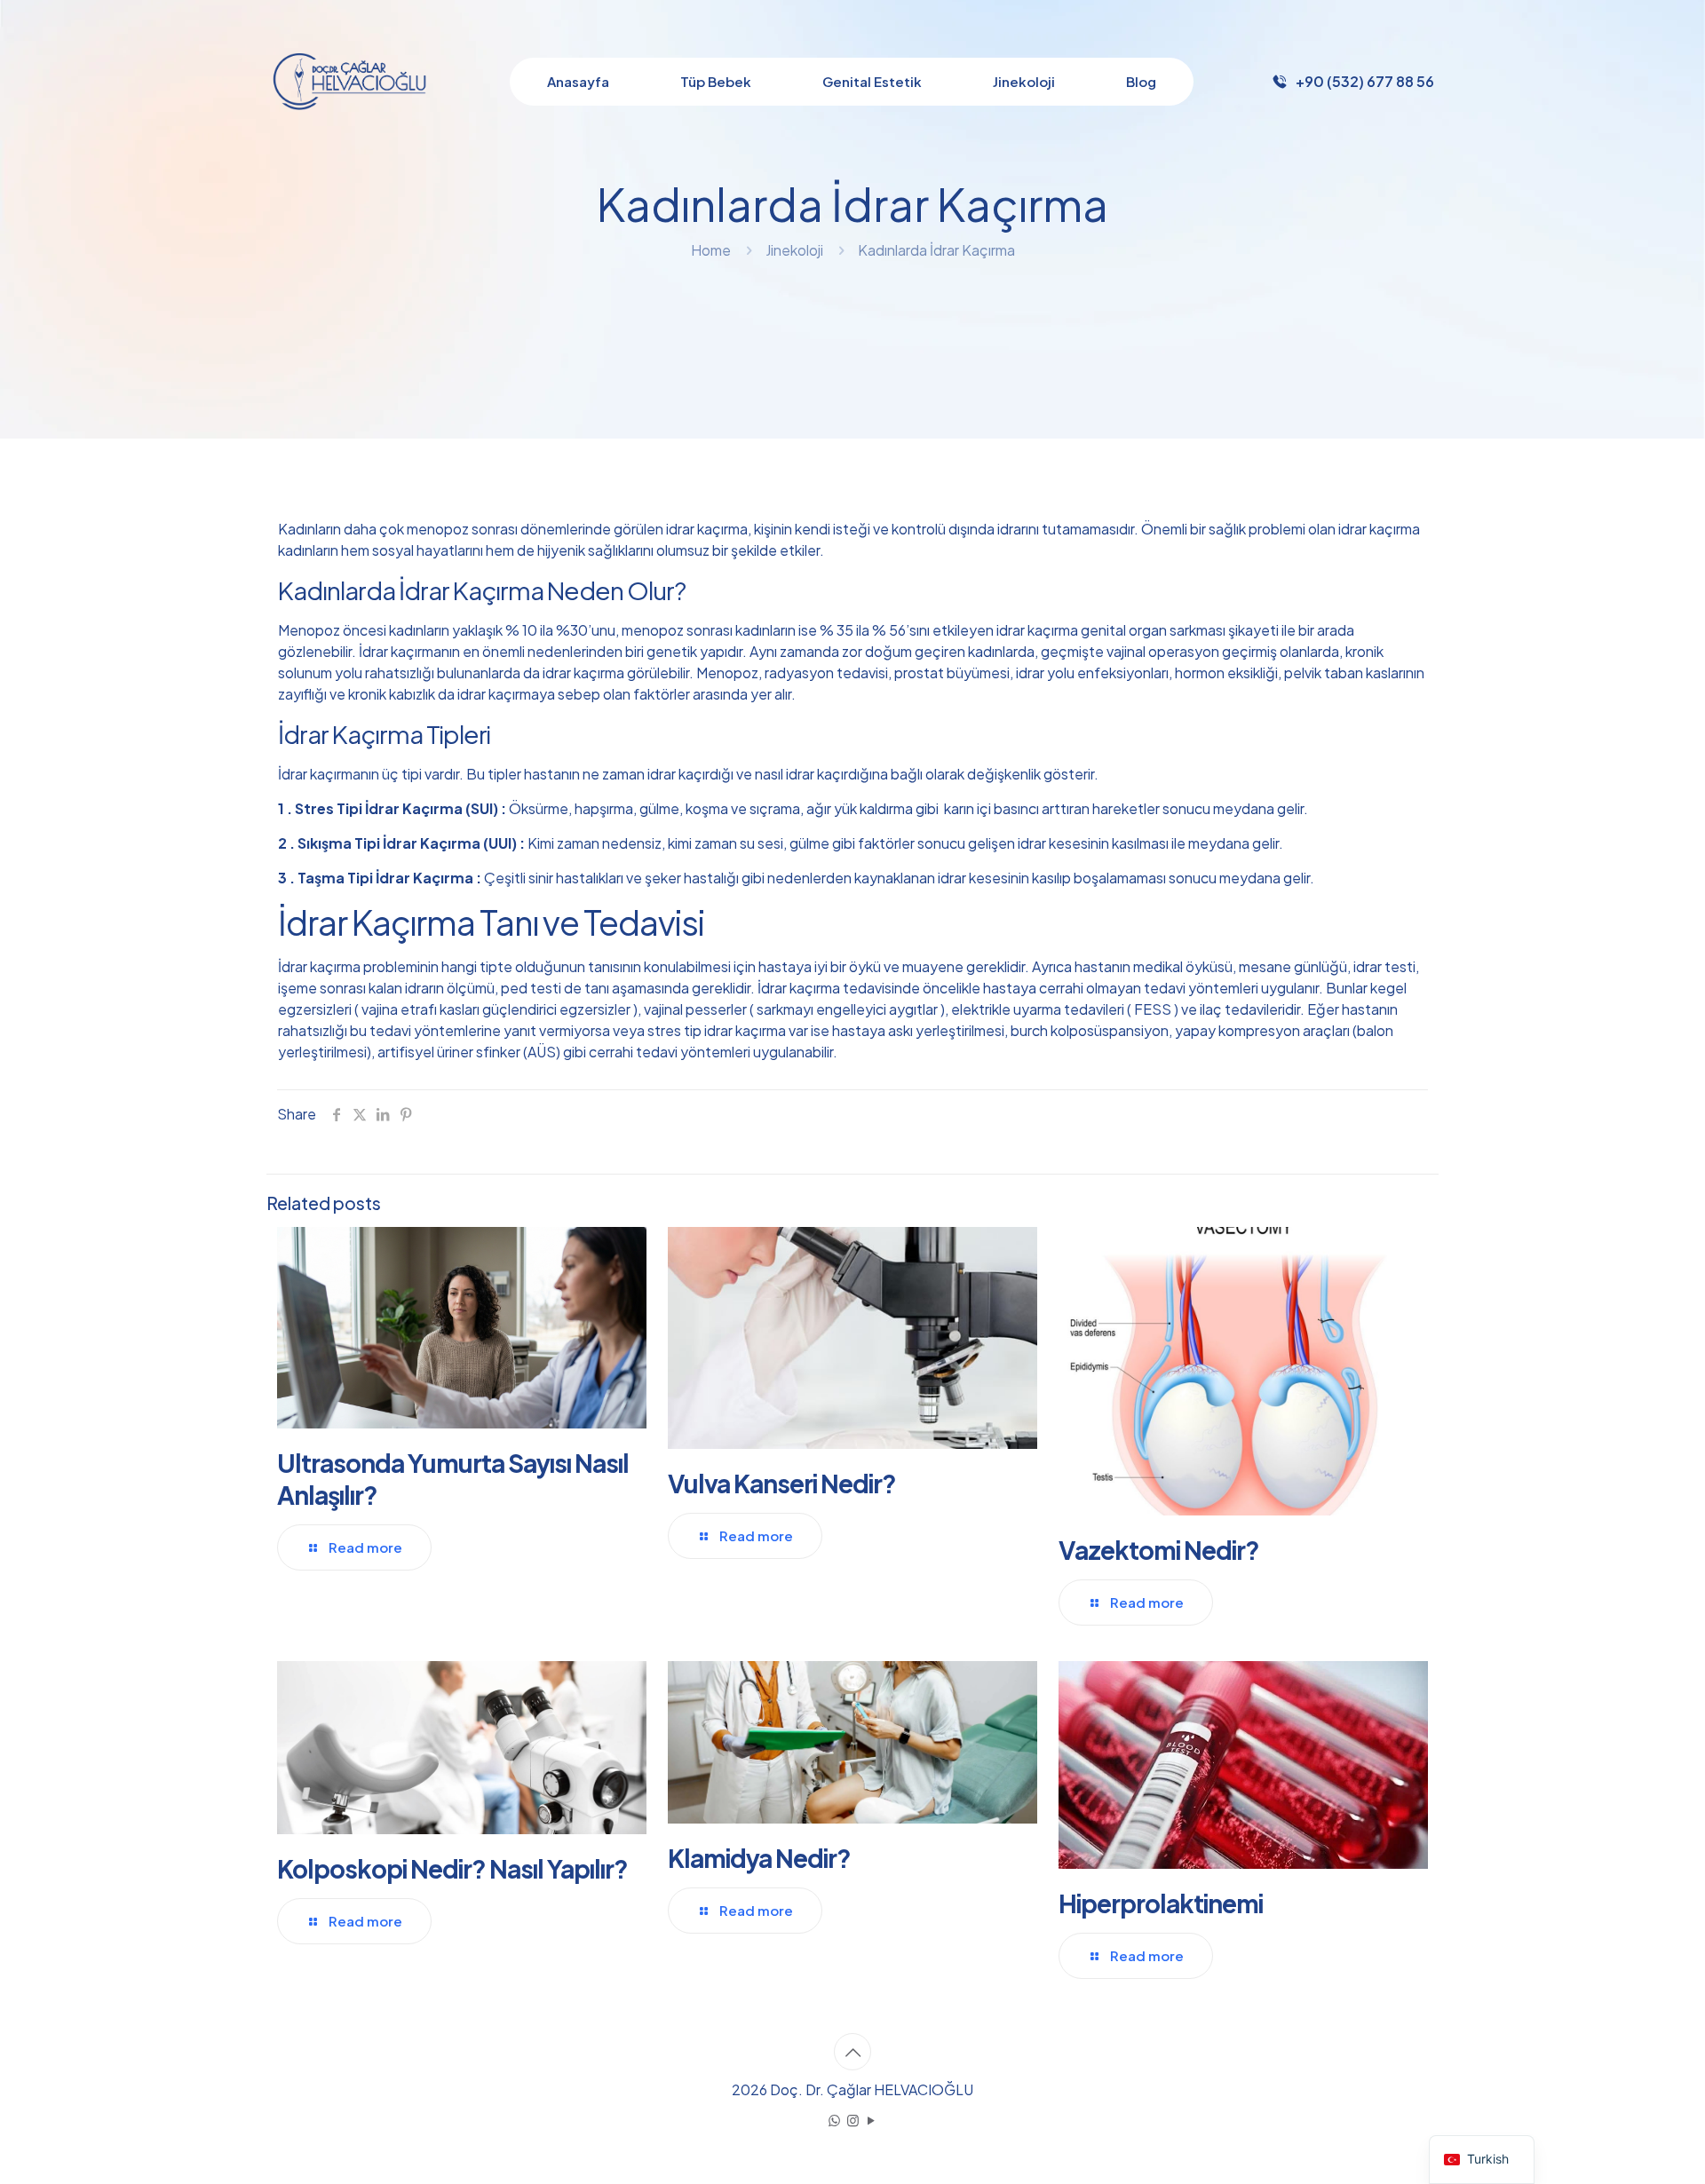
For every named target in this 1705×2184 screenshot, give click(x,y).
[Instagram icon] (853, 2120)
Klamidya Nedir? (759, 1858)
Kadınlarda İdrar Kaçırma (936, 250)
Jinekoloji (794, 250)
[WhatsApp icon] (834, 2120)
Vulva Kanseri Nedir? (782, 1483)
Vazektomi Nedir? (1159, 1550)
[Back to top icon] (852, 2052)
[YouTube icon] (872, 2120)
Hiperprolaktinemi (1161, 1903)
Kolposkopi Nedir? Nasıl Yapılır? (452, 1868)
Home (711, 250)
